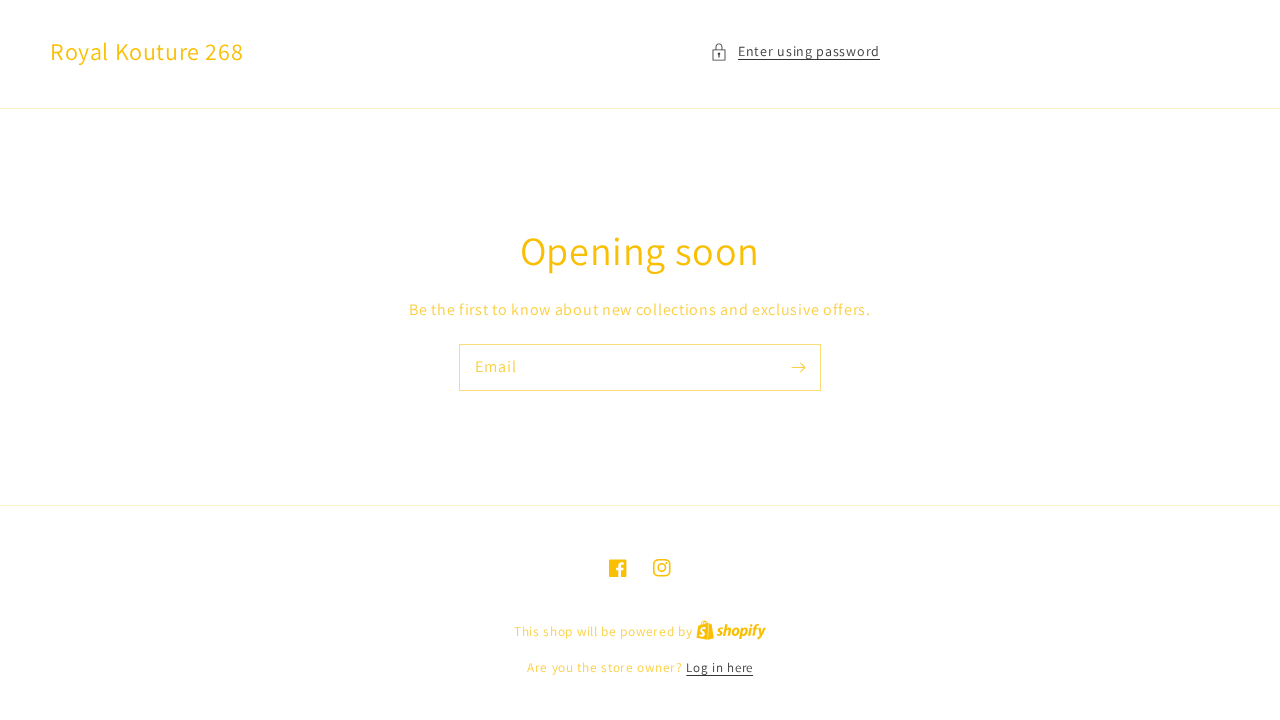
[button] (795, 51)
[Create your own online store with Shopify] (731, 631)
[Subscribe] (798, 367)
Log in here (719, 667)
